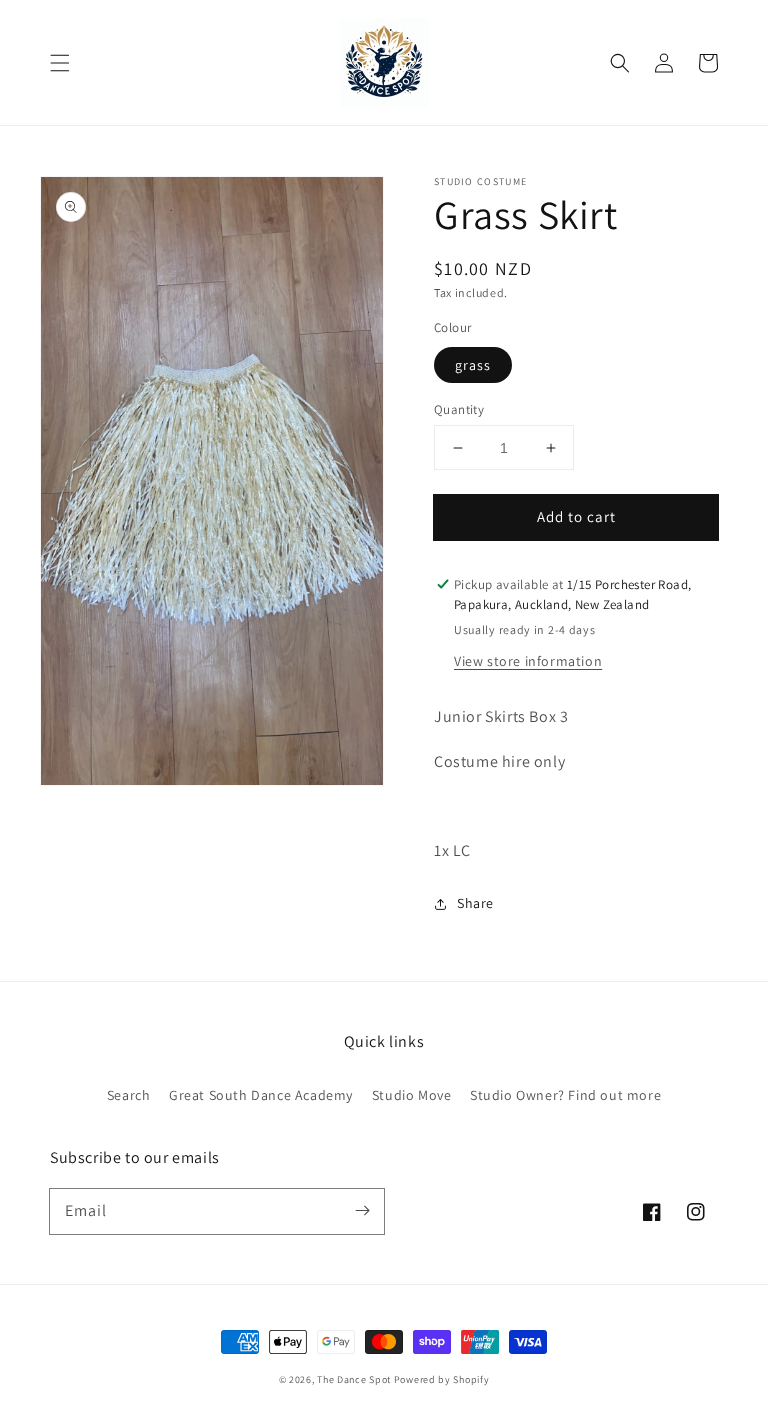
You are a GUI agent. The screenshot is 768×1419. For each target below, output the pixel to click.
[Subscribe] (362, 1211)
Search (129, 1095)
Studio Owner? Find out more (565, 1095)
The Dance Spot (354, 1379)
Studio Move (412, 1095)
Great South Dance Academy (261, 1095)
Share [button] (475, 903)
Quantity (459, 409)
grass (473, 365)
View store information (528, 661)
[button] (60, 63)
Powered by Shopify (442, 1379)
